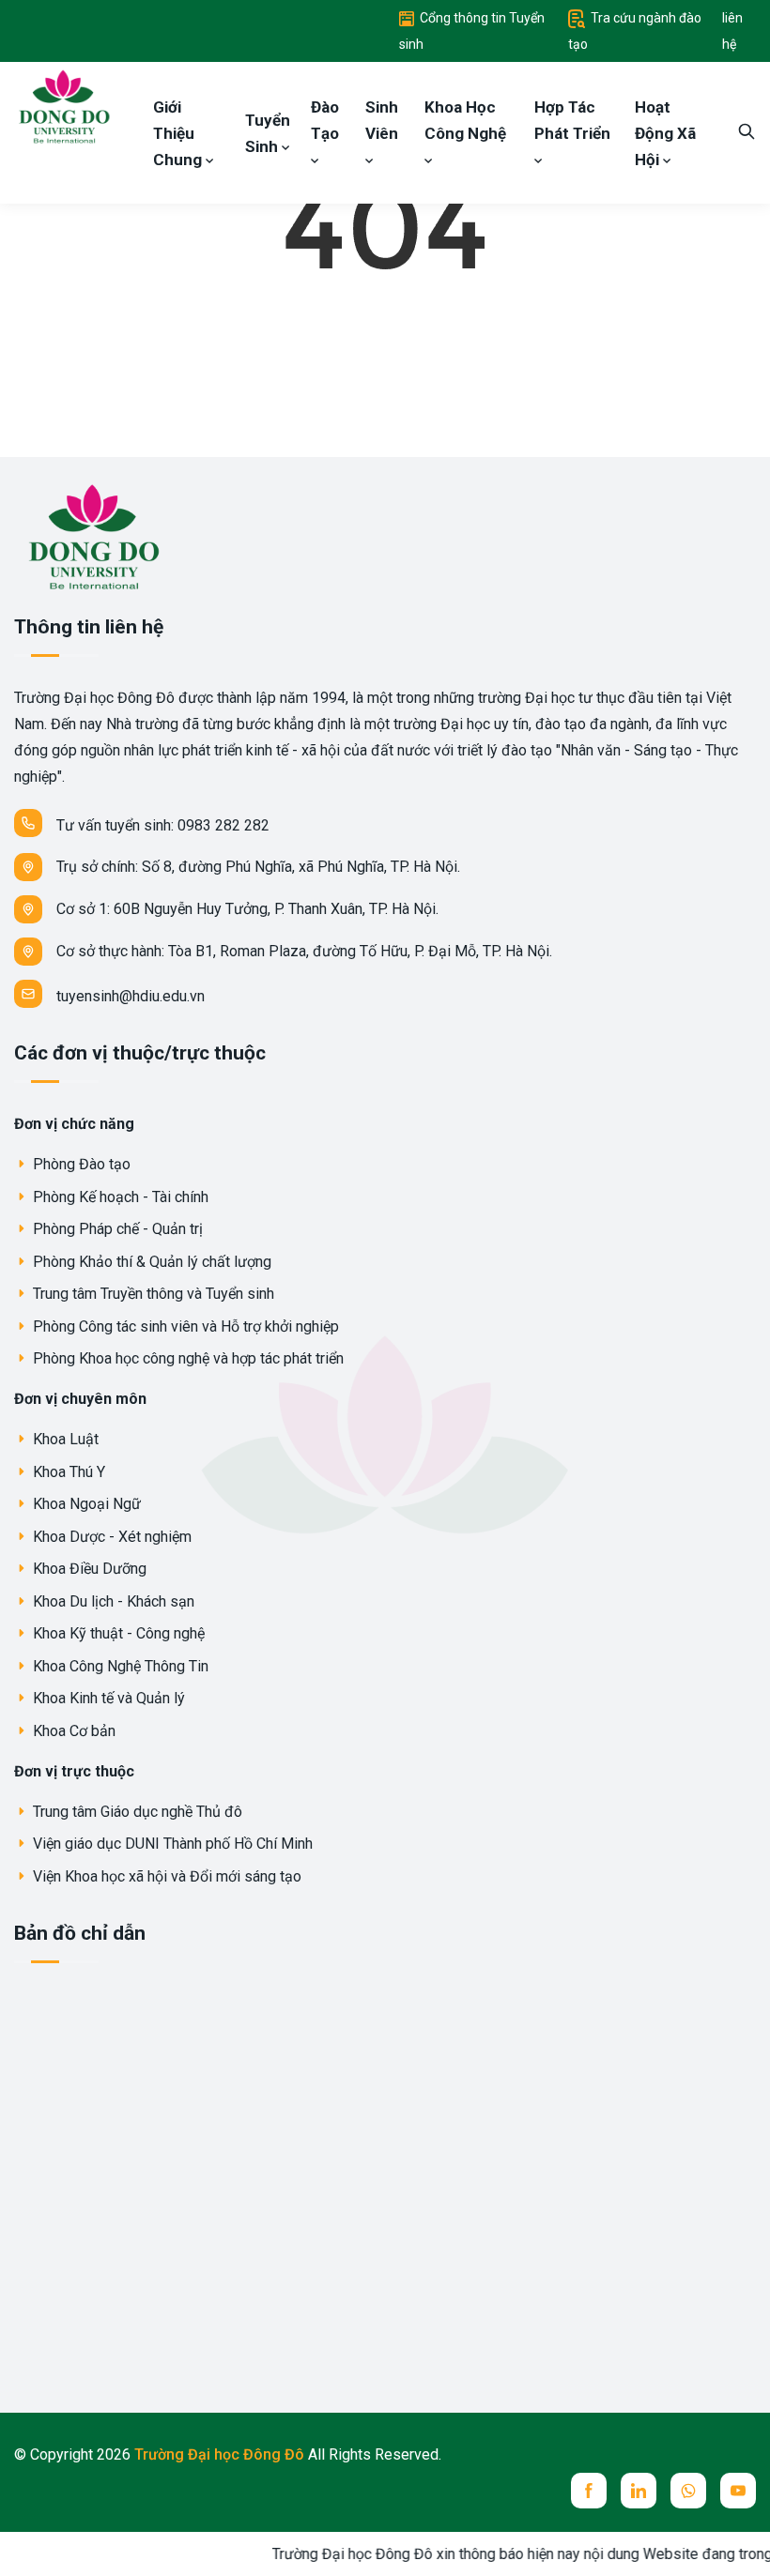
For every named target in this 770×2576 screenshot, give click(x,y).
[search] (747, 133)
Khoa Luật (64, 1439)
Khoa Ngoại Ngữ (85, 1504)
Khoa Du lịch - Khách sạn (112, 1601)
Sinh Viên (382, 120)
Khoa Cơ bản (72, 1731)
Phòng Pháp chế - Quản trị (116, 1229)
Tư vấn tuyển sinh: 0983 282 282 (163, 825)
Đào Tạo (325, 120)
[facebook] (589, 2491)
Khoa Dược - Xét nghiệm (110, 1537)
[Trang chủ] (63, 106)
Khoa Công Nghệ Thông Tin (119, 1666)
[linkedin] (639, 2491)
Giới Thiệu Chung (179, 133)
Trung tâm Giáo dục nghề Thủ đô (136, 1812)
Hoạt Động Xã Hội (665, 133)
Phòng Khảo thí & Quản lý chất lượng (150, 1262)
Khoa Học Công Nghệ (465, 120)
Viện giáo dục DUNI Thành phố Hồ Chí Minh (171, 1844)
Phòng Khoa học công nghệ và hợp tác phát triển (186, 1358)
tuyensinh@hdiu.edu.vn (131, 996)
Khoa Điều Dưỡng (88, 1569)
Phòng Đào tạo (80, 1164)
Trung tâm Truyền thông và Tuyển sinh (152, 1294)
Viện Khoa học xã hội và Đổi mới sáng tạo (165, 1876)
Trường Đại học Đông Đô (221, 2454)
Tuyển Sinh (268, 133)
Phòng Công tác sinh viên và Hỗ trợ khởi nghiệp (184, 1326)
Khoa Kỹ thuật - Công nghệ (117, 1633)
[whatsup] (688, 2491)
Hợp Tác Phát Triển (572, 120)
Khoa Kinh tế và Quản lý (107, 1698)
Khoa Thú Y (67, 1472)
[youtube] (738, 2491)
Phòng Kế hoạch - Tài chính (119, 1197)
